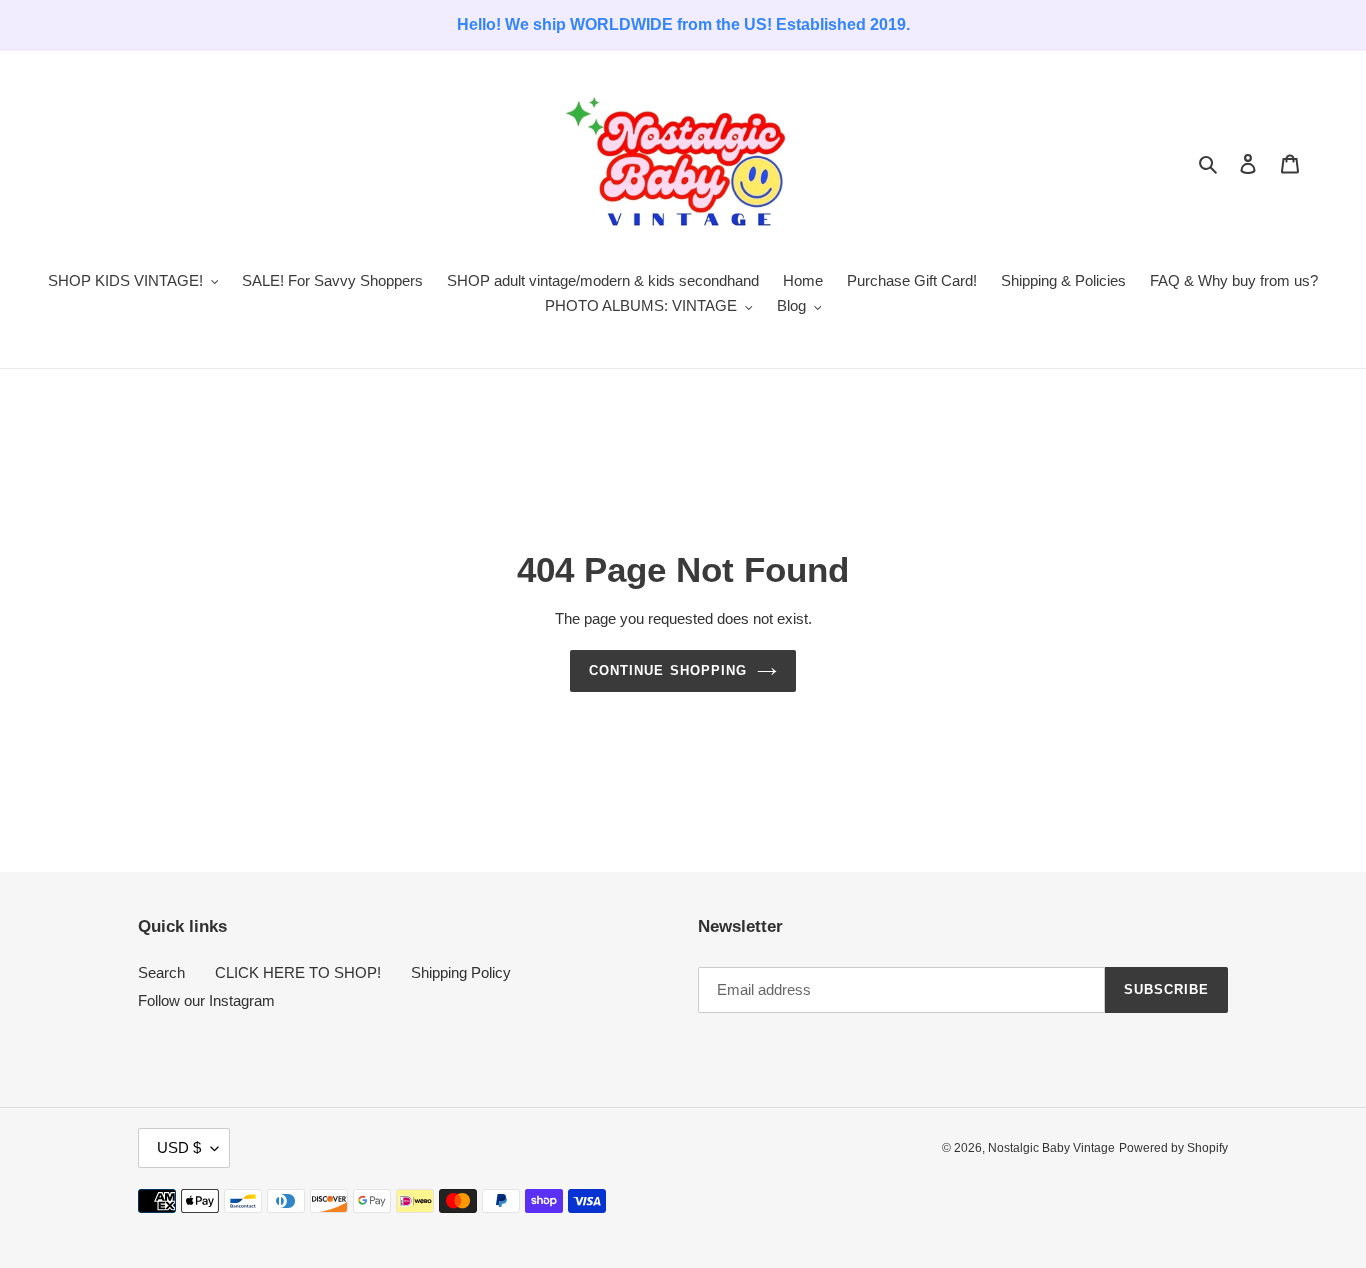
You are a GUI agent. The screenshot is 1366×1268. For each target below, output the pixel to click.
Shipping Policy (461, 972)
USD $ (179, 1147)
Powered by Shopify (1173, 1148)
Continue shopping (668, 670)
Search (161, 972)
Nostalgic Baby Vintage (1051, 1148)
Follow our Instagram (206, 1000)
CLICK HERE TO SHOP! (298, 972)
